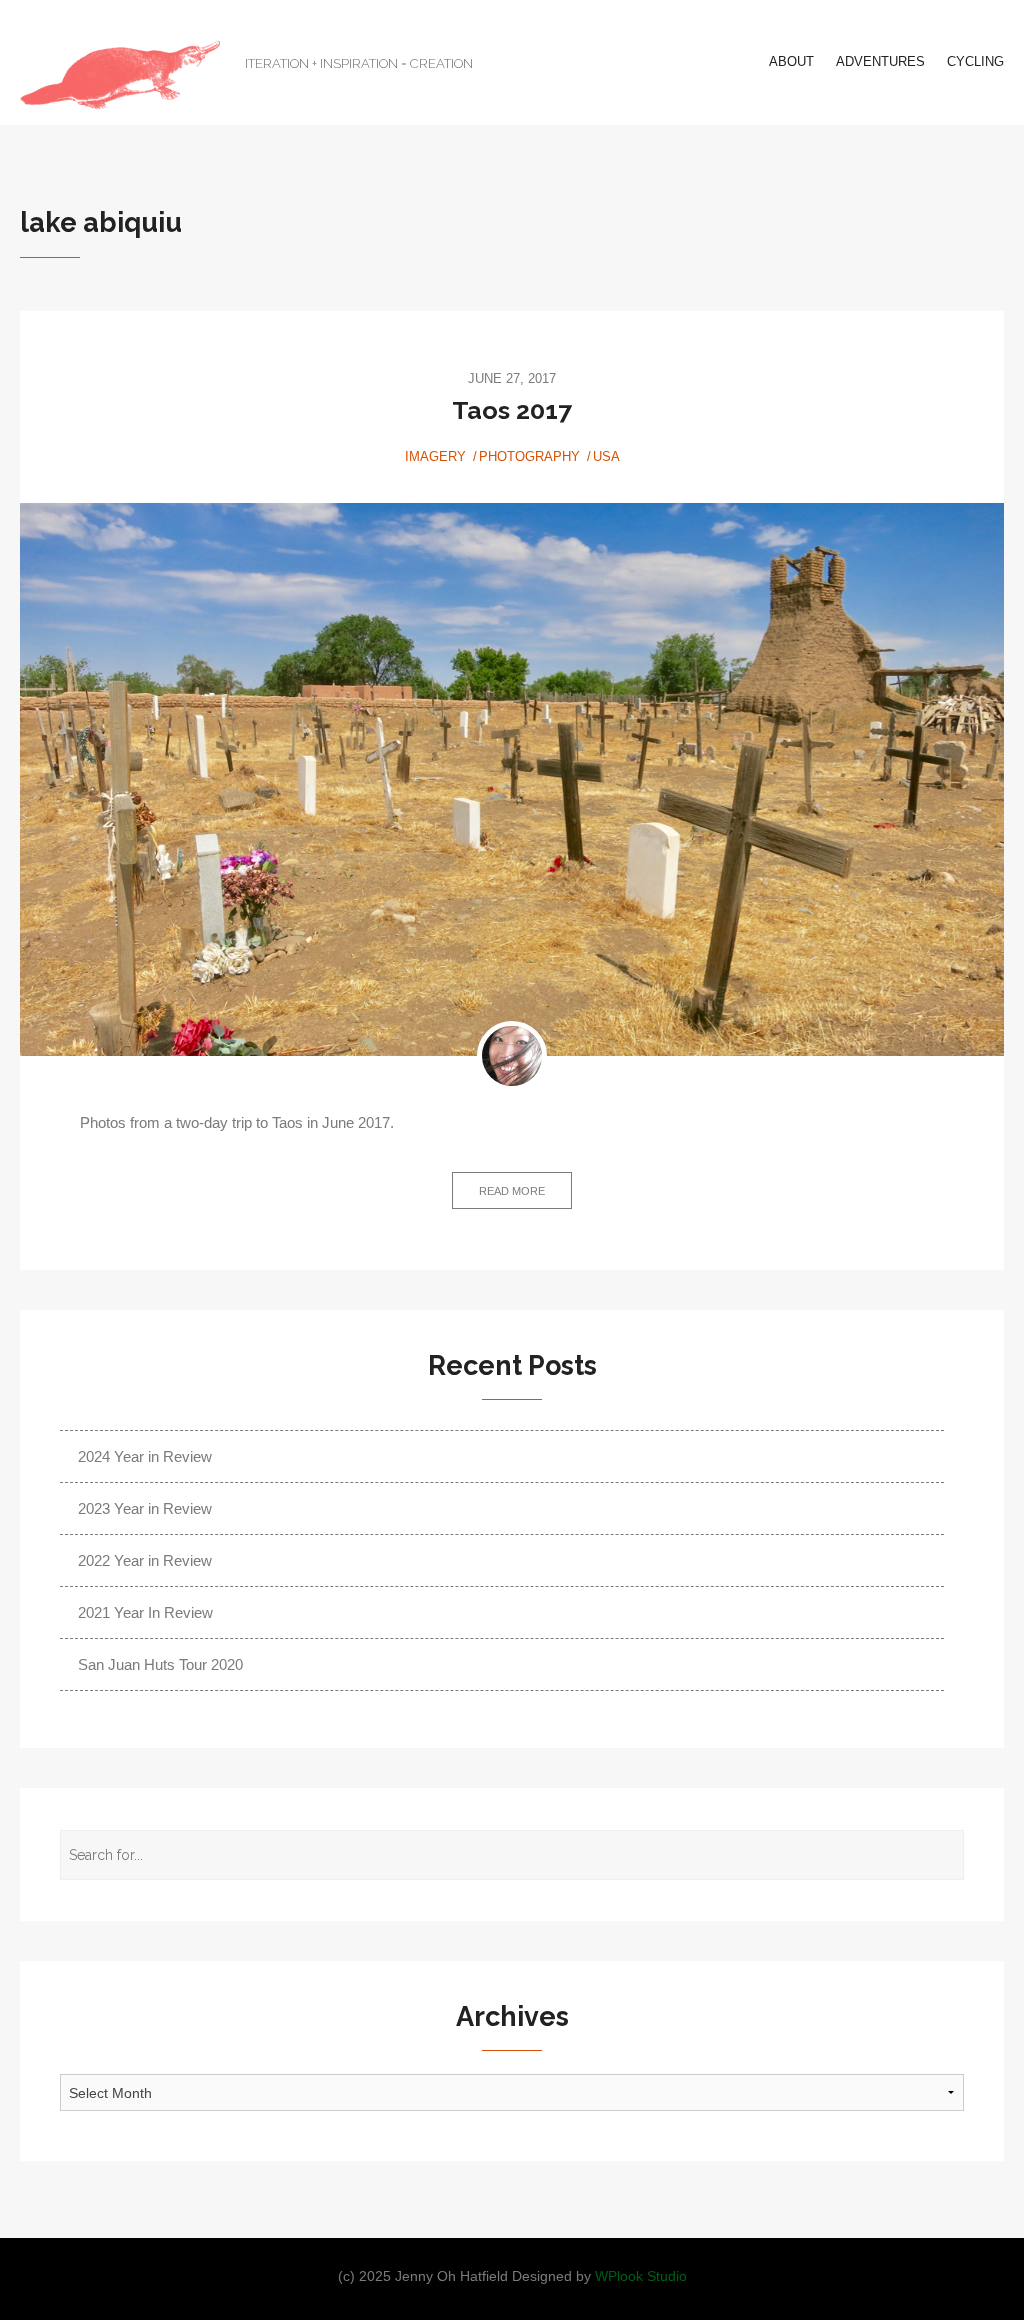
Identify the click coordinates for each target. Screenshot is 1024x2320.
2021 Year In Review (145, 1612)
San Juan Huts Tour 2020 (160, 1664)
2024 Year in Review (145, 1456)
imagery (435, 456)
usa (606, 456)
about (791, 61)
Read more (512, 1191)
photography (529, 456)
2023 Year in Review (145, 1508)
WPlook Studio (641, 2276)
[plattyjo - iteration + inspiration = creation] (120, 75)
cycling (975, 61)
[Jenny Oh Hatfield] (512, 1056)
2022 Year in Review (145, 1560)
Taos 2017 (512, 410)
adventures (880, 61)
